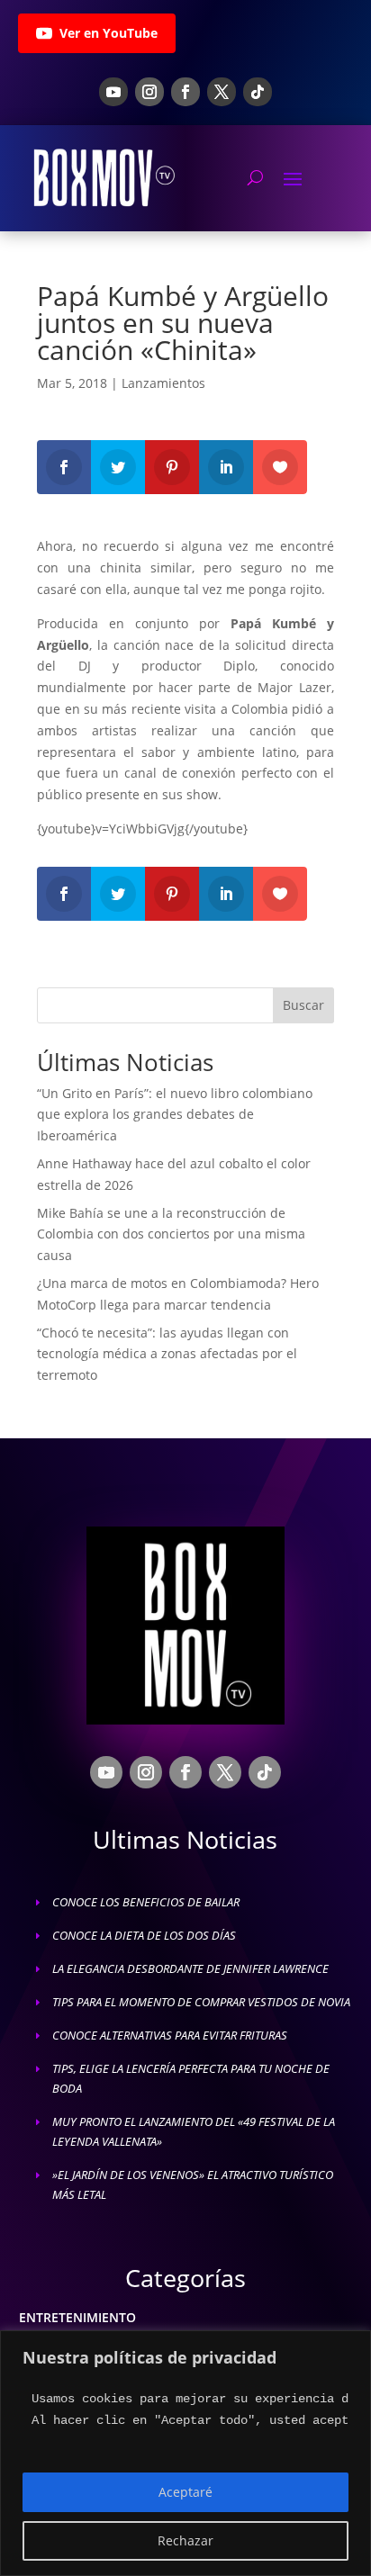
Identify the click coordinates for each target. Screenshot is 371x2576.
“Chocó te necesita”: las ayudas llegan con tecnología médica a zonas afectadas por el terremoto (167, 1354)
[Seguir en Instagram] (149, 92)
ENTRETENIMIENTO (77, 2317)
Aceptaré (185, 2492)
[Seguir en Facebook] (185, 92)
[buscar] (255, 177)
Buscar (303, 1005)
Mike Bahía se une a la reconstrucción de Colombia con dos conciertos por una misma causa (171, 1234)
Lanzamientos (163, 383)
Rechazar (185, 2540)
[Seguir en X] (222, 92)
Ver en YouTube (109, 33)
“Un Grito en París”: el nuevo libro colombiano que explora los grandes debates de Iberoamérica (175, 1115)
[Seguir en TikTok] (258, 92)
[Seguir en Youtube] (113, 92)
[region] (185, 2453)
